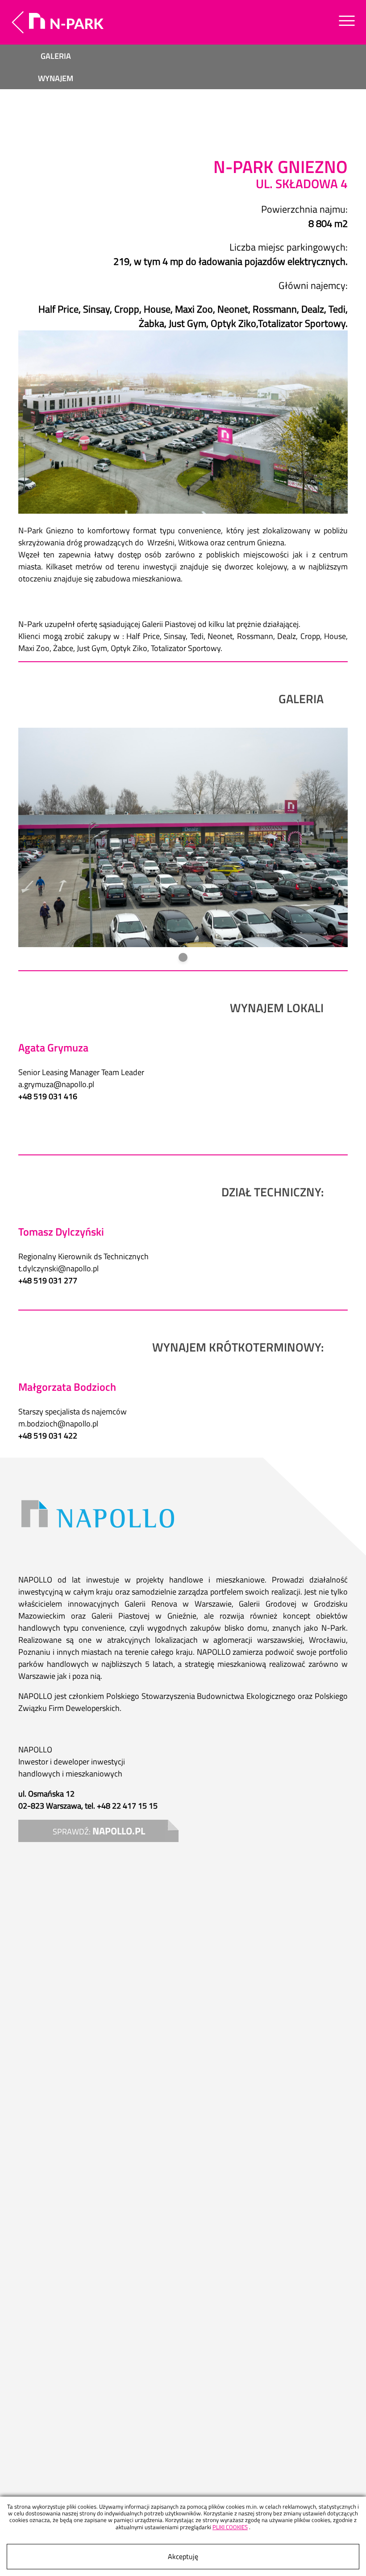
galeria (56, 56)
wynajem (56, 78)
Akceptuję (183, 2556)
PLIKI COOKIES (230, 2527)
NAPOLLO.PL (119, 1831)
